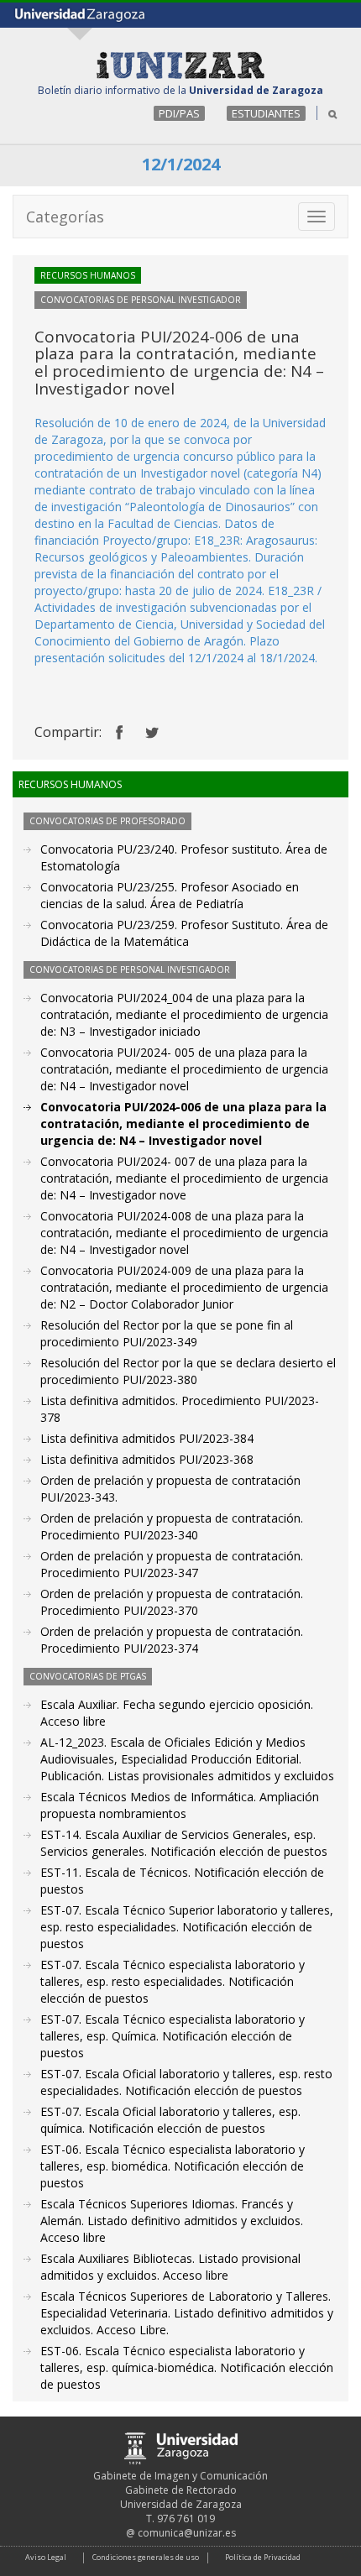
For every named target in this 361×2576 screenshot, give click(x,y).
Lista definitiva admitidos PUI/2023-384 (147, 1438)
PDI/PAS (179, 113)
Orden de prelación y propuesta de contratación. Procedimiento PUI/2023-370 (172, 1602)
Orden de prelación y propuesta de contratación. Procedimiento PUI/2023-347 (172, 1564)
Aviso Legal (46, 2557)
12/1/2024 (181, 164)
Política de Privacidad (263, 2557)
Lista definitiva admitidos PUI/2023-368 (147, 1459)
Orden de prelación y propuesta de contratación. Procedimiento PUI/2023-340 (172, 1526)
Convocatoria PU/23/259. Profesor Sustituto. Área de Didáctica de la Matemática (184, 933)
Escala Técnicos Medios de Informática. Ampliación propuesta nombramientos (180, 1805)
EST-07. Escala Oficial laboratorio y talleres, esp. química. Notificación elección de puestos (170, 2120)
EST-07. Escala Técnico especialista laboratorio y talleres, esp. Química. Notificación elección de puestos (173, 2036)
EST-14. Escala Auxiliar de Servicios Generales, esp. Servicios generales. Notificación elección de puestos (184, 1843)
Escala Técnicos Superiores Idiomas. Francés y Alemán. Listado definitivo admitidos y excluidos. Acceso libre (172, 2221)
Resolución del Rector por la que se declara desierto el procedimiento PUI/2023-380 (188, 1371)
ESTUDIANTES (266, 113)
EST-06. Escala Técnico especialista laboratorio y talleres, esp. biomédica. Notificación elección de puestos (173, 2166)
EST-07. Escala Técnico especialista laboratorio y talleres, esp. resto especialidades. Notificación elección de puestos (173, 1981)
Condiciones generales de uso (146, 2557)
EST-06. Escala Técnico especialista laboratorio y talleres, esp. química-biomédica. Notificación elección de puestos (187, 2367)
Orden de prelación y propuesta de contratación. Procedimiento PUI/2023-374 (172, 1640)
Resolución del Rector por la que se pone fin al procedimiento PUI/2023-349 (167, 1333)
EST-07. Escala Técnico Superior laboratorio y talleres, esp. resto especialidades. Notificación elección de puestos (187, 1927)
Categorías (65, 217)
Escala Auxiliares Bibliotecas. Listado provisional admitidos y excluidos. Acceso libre (170, 2267)
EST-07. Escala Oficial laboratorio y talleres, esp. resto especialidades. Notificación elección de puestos (186, 2082)
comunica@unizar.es (187, 2533)
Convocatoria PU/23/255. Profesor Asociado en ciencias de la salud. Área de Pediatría (170, 895)
